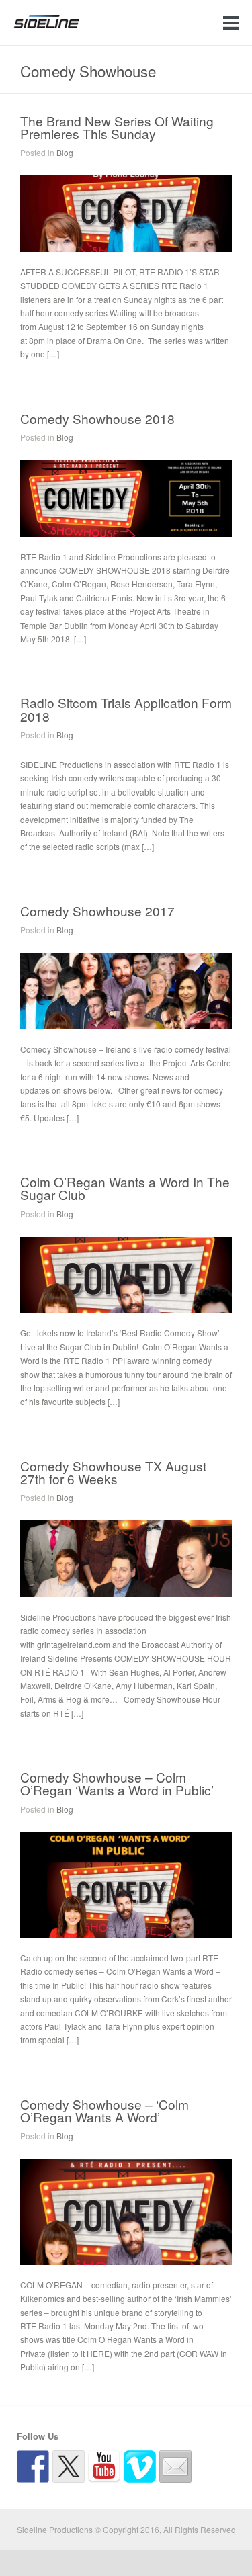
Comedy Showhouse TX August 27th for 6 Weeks (113, 1472)
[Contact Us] (175, 2466)
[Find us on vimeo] (140, 2466)
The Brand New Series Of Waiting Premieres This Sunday (117, 127)
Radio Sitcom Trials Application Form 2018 (126, 709)
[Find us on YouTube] (104, 2466)
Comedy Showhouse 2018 (97, 418)
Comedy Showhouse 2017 (97, 911)
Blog (65, 152)
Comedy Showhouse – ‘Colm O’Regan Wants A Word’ (104, 2110)
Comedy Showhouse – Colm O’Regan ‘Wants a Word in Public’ (117, 1783)
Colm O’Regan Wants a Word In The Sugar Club (125, 1188)
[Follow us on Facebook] (33, 2466)
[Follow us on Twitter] (69, 2466)
